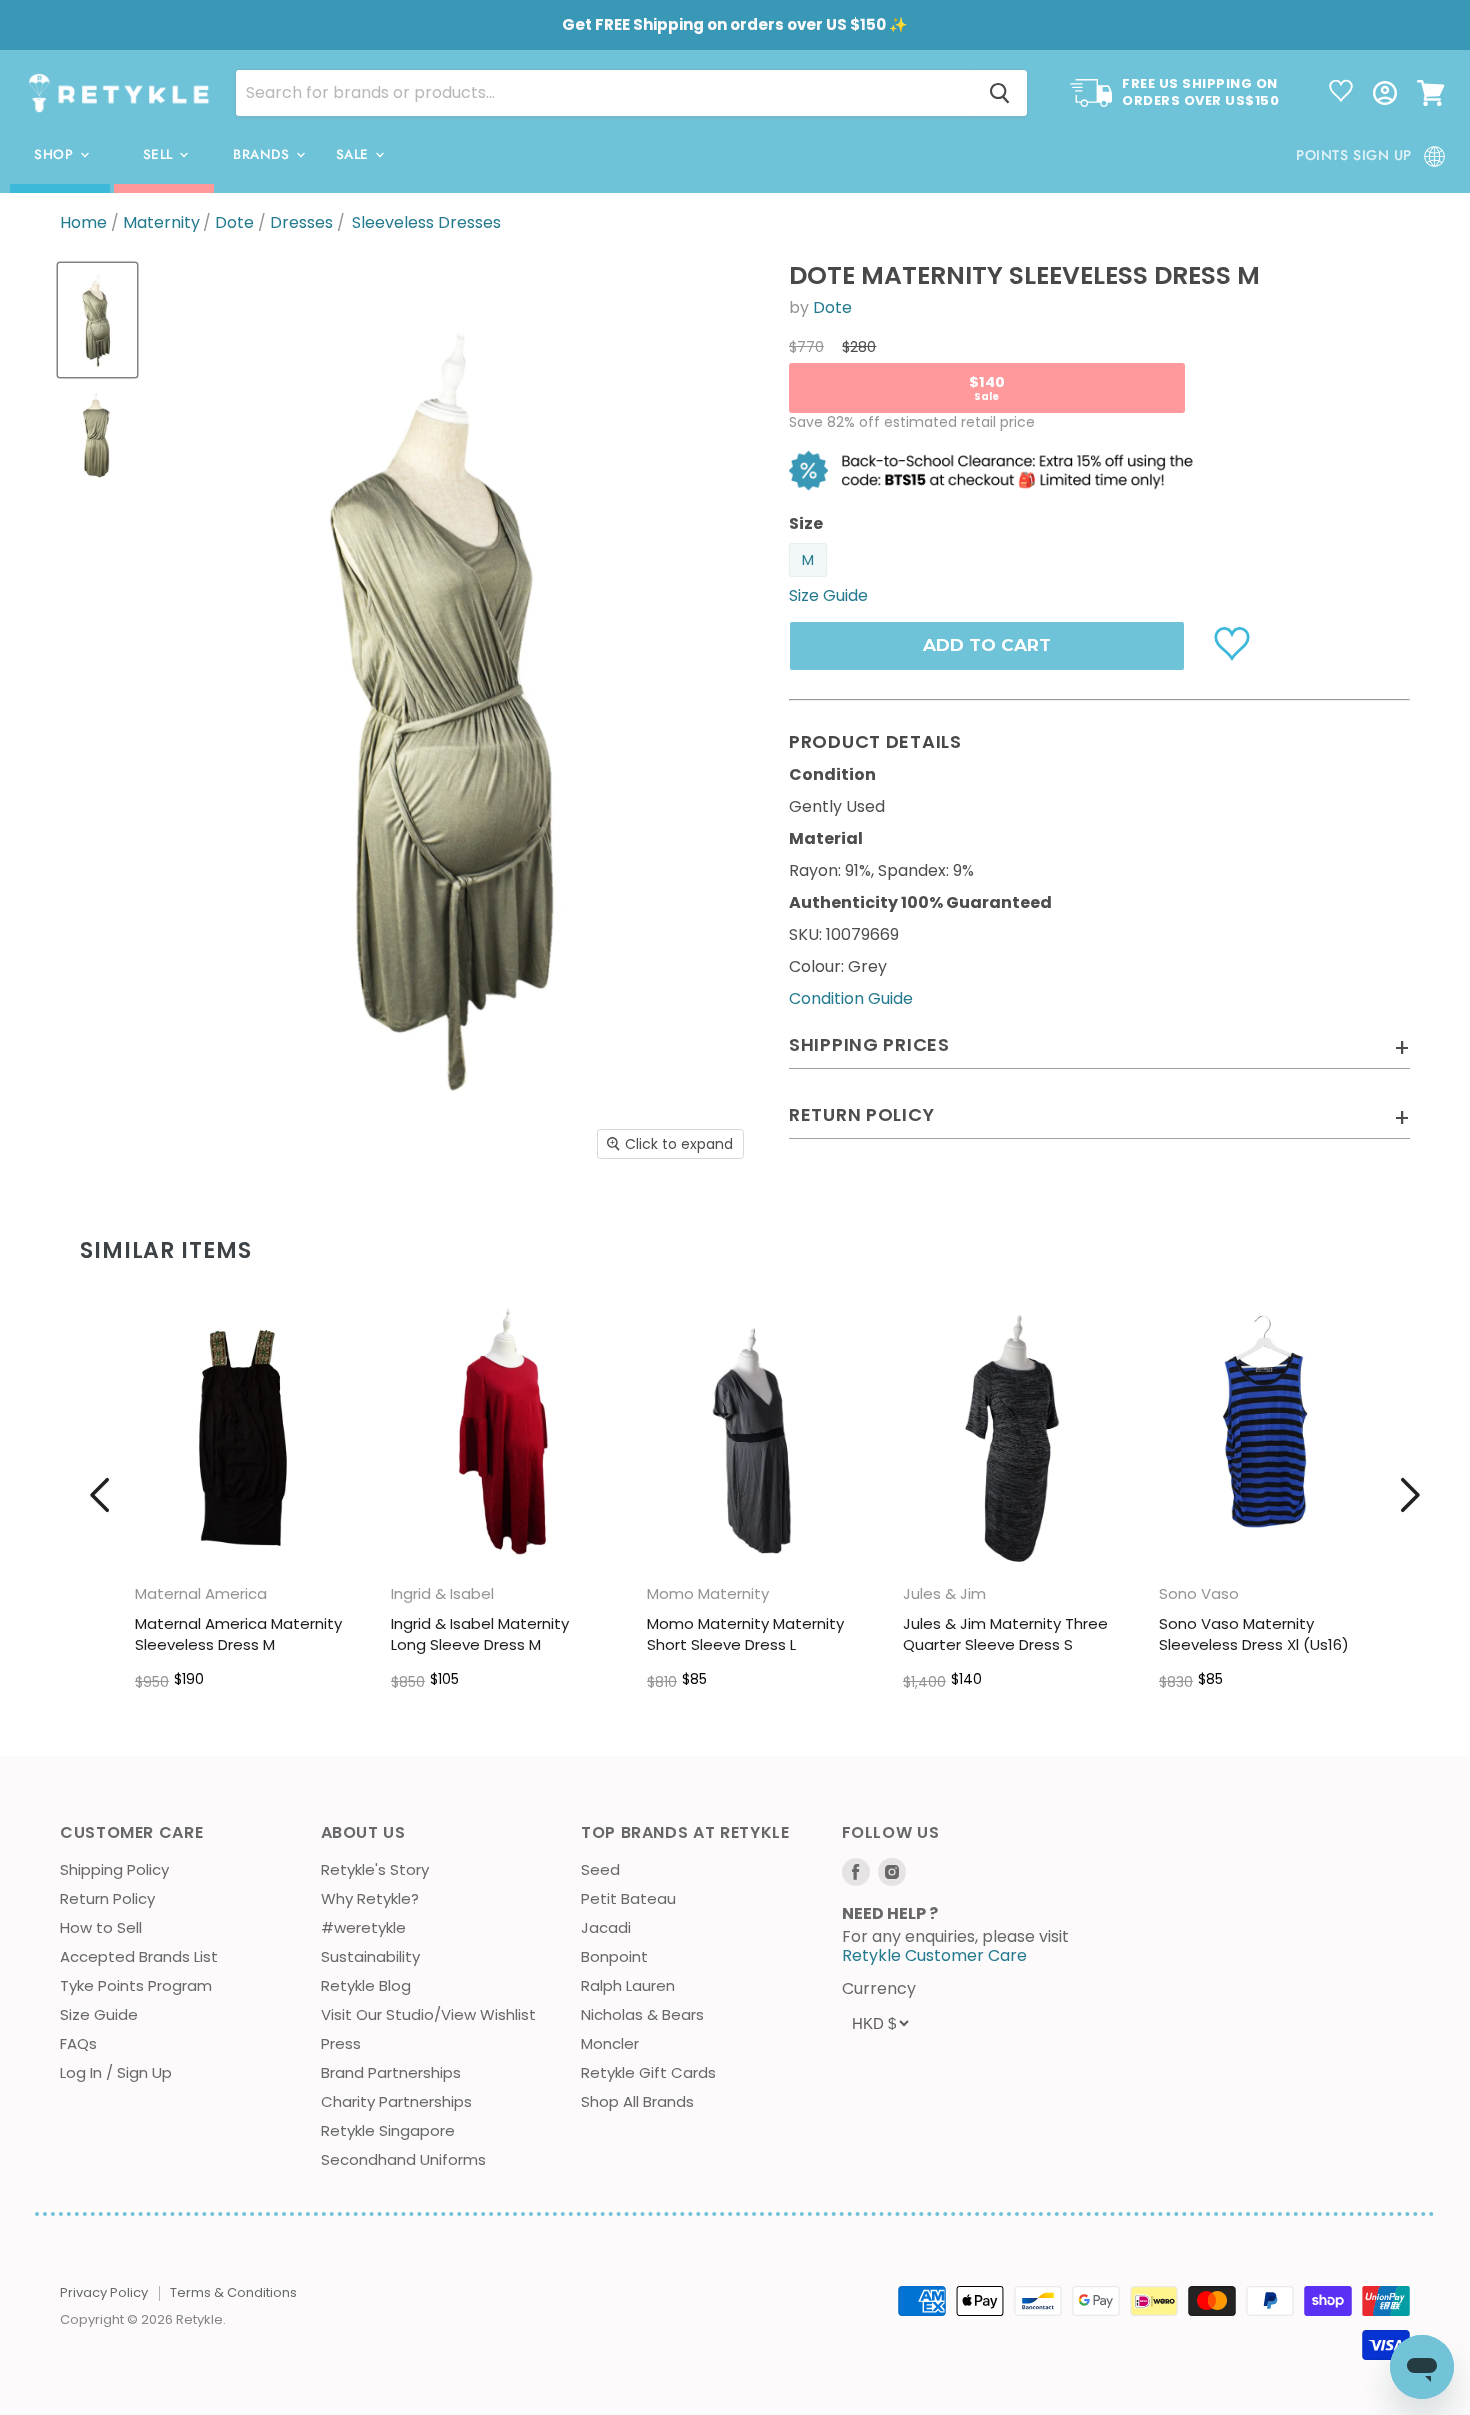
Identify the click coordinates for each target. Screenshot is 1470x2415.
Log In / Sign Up (116, 2072)
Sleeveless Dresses (426, 223)
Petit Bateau (628, 1898)
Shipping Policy (114, 1869)
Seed (600, 1869)
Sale (355, 154)
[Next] (1410, 1495)
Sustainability (370, 1956)
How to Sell (101, 1927)
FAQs (78, 2043)
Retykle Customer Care (934, 1955)
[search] (604, 93)
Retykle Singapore (388, 2130)
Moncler (610, 2043)
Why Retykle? (370, 1898)
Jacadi (606, 1927)
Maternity (161, 223)
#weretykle (363, 1927)
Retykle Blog (366, 1985)
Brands (263, 154)
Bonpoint (614, 1956)
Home (83, 223)
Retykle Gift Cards (648, 2072)
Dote (234, 223)
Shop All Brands (637, 2101)
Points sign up (1354, 155)
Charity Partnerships (396, 2101)
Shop (56, 154)
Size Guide (99, 2014)
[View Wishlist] (1341, 93)
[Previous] (100, 1495)
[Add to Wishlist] (1234, 642)
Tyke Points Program (136, 1985)
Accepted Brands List (139, 1956)
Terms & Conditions (233, 2292)
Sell (160, 154)
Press (341, 2043)
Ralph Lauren (628, 1985)
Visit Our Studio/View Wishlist (428, 2014)
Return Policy (107, 1898)
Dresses (301, 223)
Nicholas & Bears (642, 2014)
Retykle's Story (375, 1869)
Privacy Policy (104, 2292)
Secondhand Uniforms (403, 2159)
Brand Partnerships (391, 2072)
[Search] (1000, 93)
